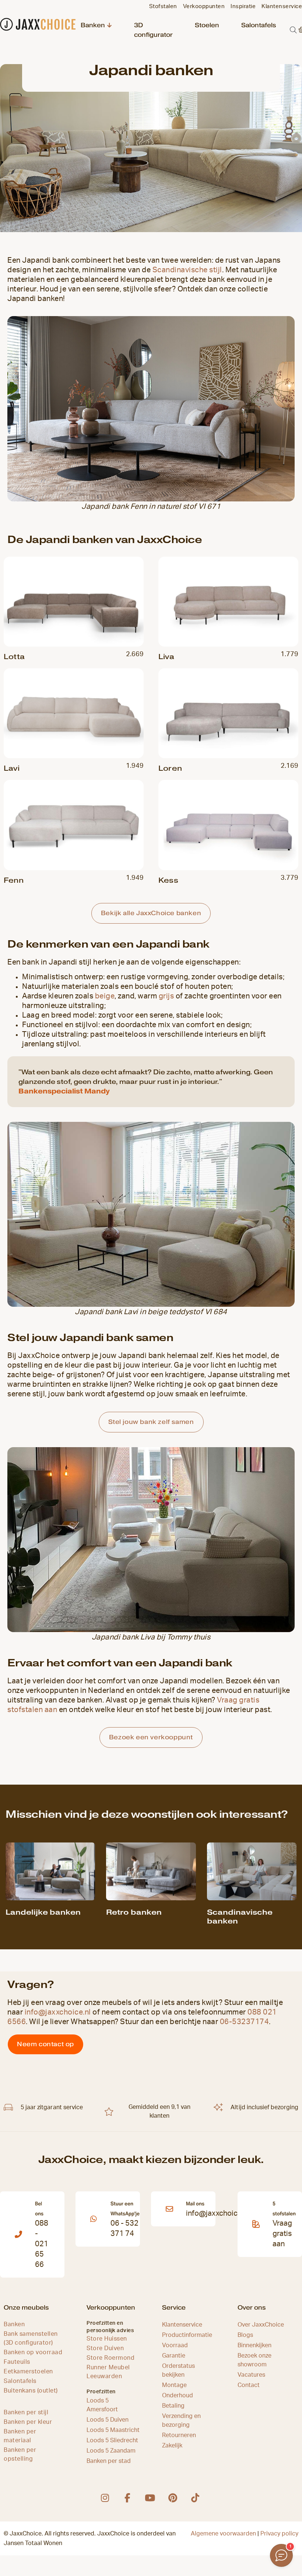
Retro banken (134, 1912)
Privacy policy (279, 2534)
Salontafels (259, 25)
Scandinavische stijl (187, 270)
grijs (166, 996)
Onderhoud (178, 2395)
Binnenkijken (254, 2345)
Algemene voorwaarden (223, 2534)
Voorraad (175, 2345)
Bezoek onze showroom (254, 2360)
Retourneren (179, 2435)
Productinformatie (187, 2335)
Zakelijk (172, 2446)
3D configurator (153, 30)
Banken (93, 25)
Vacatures (251, 2375)
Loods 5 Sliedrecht (112, 2440)
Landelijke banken (43, 1912)
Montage (174, 2385)
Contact (249, 2385)
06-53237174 (245, 2022)
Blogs (245, 2335)
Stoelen (207, 25)
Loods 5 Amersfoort (102, 2405)
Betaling (173, 2406)
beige (105, 996)
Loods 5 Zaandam (111, 2451)
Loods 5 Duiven (108, 2420)
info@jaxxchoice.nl (58, 2012)
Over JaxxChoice (261, 2325)
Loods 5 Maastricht (113, 2430)
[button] (293, 30)
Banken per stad (109, 2461)
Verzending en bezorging (181, 2421)
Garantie (174, 2356)
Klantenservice (182, 2325)
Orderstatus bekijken (178, 2370)
